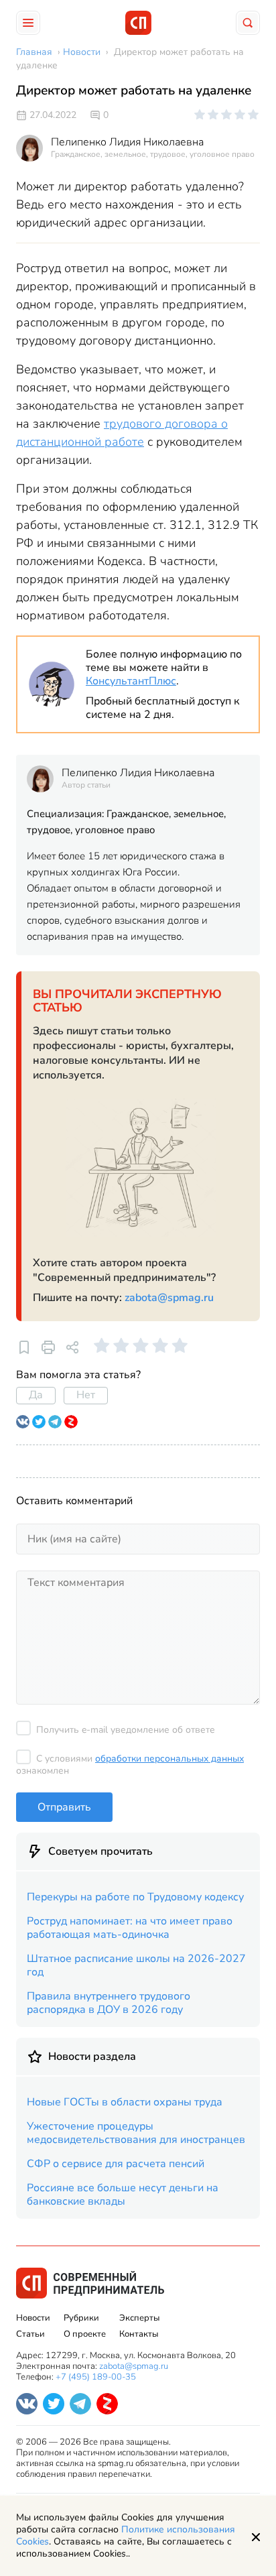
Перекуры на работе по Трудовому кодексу (135, 1897)
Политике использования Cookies (126, 2535)
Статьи (30, 2334)
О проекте (85, 2334)
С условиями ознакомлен (130, 1765)
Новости (33, 2318)
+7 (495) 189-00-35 (96, 2377)
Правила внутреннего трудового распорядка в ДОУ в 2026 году (109, 2003)
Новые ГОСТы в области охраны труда (125, 2102)
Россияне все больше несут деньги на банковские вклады (123, 2195)
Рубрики (81, 2318)
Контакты (139, 2334)
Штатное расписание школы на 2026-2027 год (136, 1965)
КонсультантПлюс (131, 681)
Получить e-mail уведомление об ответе (126, 1730)
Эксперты (139, 2318)
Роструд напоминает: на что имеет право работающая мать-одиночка (130, 1928)
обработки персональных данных (169, 1759)
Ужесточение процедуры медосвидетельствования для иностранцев (136, 2133)
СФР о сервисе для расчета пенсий (116, 2164)
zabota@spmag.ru (169, 1298)
